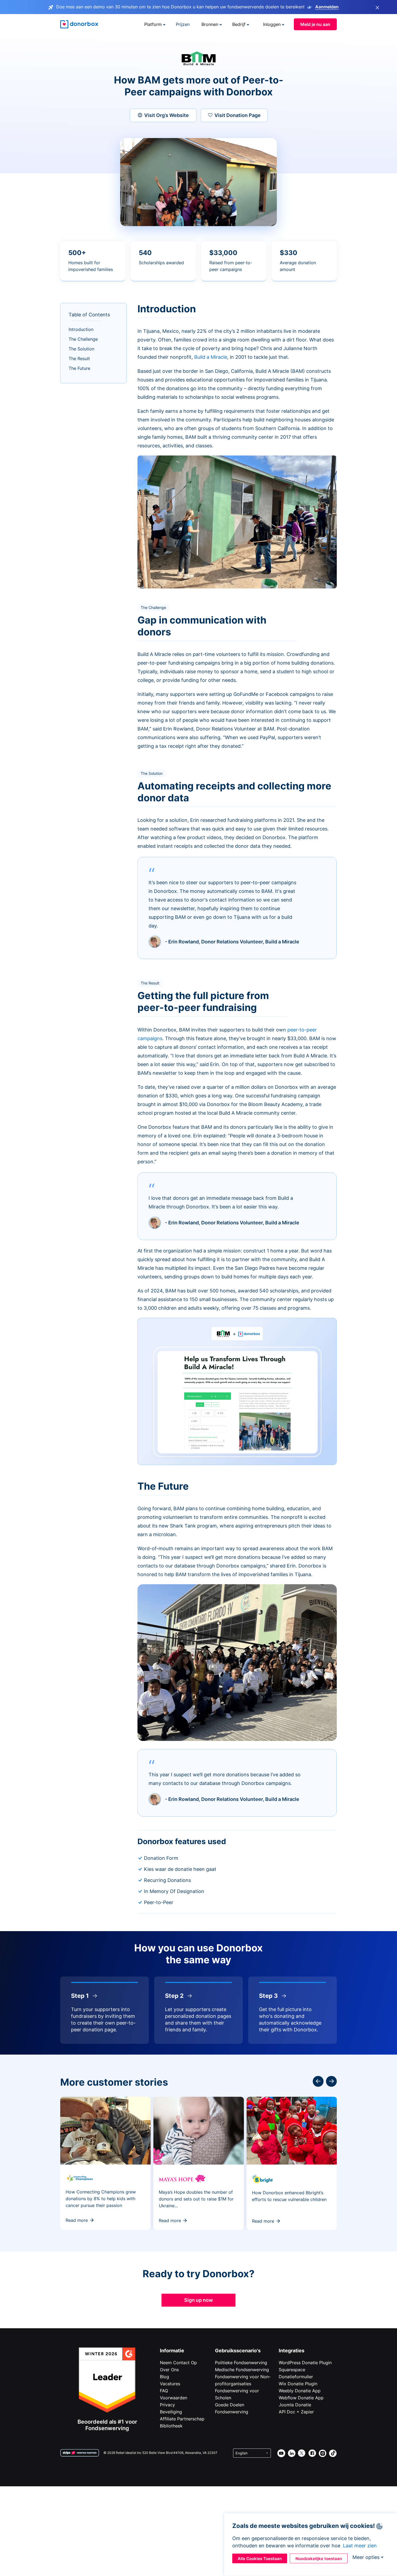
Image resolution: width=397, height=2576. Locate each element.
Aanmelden (327, 7)
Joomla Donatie (295, 2405)
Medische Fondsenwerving (242, 2370)
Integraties (292, 2351)
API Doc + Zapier (296, 2412)
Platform (153, 24)
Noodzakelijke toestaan (319, 2559)
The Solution (81, 349)
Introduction (81, 329)
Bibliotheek (171, 2426)
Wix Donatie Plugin (298, 2384)
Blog (164, 2377)
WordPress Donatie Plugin (305, 2363)
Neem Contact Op (178, 2363)
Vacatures (170, 2384)
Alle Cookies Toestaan (260, 2559)
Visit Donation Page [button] (238, 115)
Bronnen (210, 24)
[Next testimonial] (318, 2081)
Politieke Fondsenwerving (241, 2363)
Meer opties (366, 2557)
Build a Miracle (211, 357)
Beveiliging (171, 2412)
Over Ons (169, 2370)
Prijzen (183, 24)
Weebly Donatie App (300, 2391)
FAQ (164, 2391)
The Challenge (83, 339)
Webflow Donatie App (301, 2398)
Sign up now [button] (198, 2300)
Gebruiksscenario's (238, 2351)
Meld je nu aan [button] (315, 24)
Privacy (167, 2405)
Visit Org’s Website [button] (166, 115)
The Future (79, 368)
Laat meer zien (360, 2546)
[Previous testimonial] (331, 2081)
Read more (77, 2220)
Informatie (172, 2351)
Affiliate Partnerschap (182, 2419)
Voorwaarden (174, 2398)
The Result (79, 359)
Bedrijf (239, 24)
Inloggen (272, 24)
